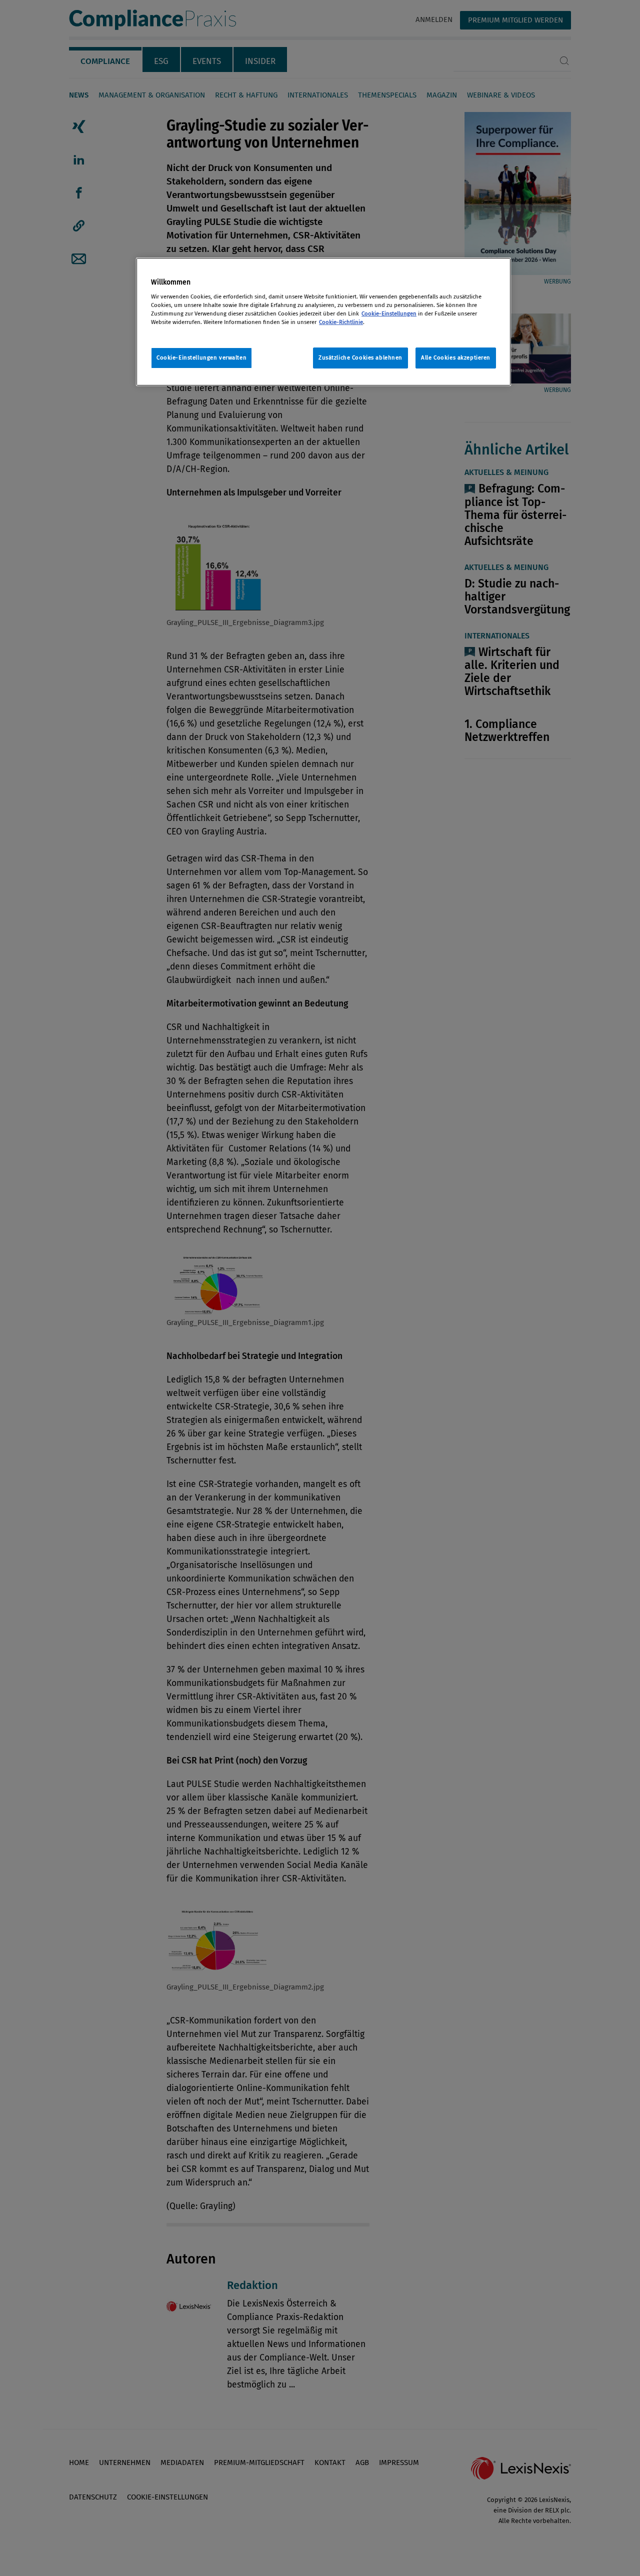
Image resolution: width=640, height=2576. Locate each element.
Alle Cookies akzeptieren (456, 357)
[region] (323, 322)
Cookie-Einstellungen (389, 313)
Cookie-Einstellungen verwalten (201, 357)
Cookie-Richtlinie (341, 322)
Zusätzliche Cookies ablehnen (360, 357)
